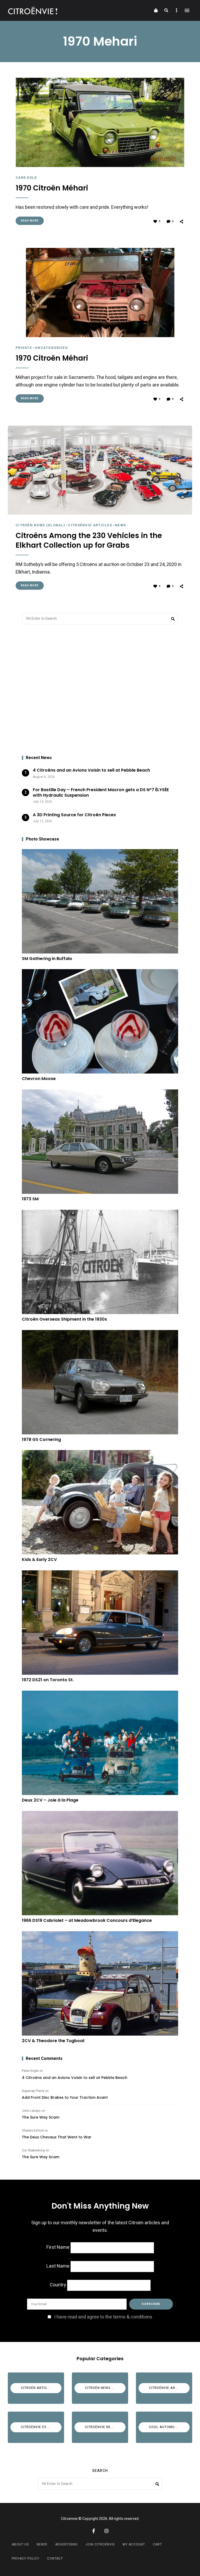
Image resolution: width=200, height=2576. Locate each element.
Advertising (66, 2544)
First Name (58, 2247)
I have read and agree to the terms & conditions (103, 2317)
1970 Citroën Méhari (52, 188)
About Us (20, 2544)
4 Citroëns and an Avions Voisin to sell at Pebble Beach (75, 2078)
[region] (100, 690)
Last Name (58, 2266)
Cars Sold (26, 178)
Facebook (93, 2531)
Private (24, 348)
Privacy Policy (26, 2559)
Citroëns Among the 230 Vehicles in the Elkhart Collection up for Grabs (89, 541)
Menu (187, 10)
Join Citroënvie (100, 2544)
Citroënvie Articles (90, 525)
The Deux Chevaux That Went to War (57, 2137)
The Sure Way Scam (41, 2117)
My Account (134, 2544)
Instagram (107, 2531)
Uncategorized (51, 348)
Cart (157, 2544)
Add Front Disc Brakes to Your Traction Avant (65, 2097)
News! (42, 2544)
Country (58, 2285)
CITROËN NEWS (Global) (40, 525)
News (120, 525)
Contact (55, 2559)
